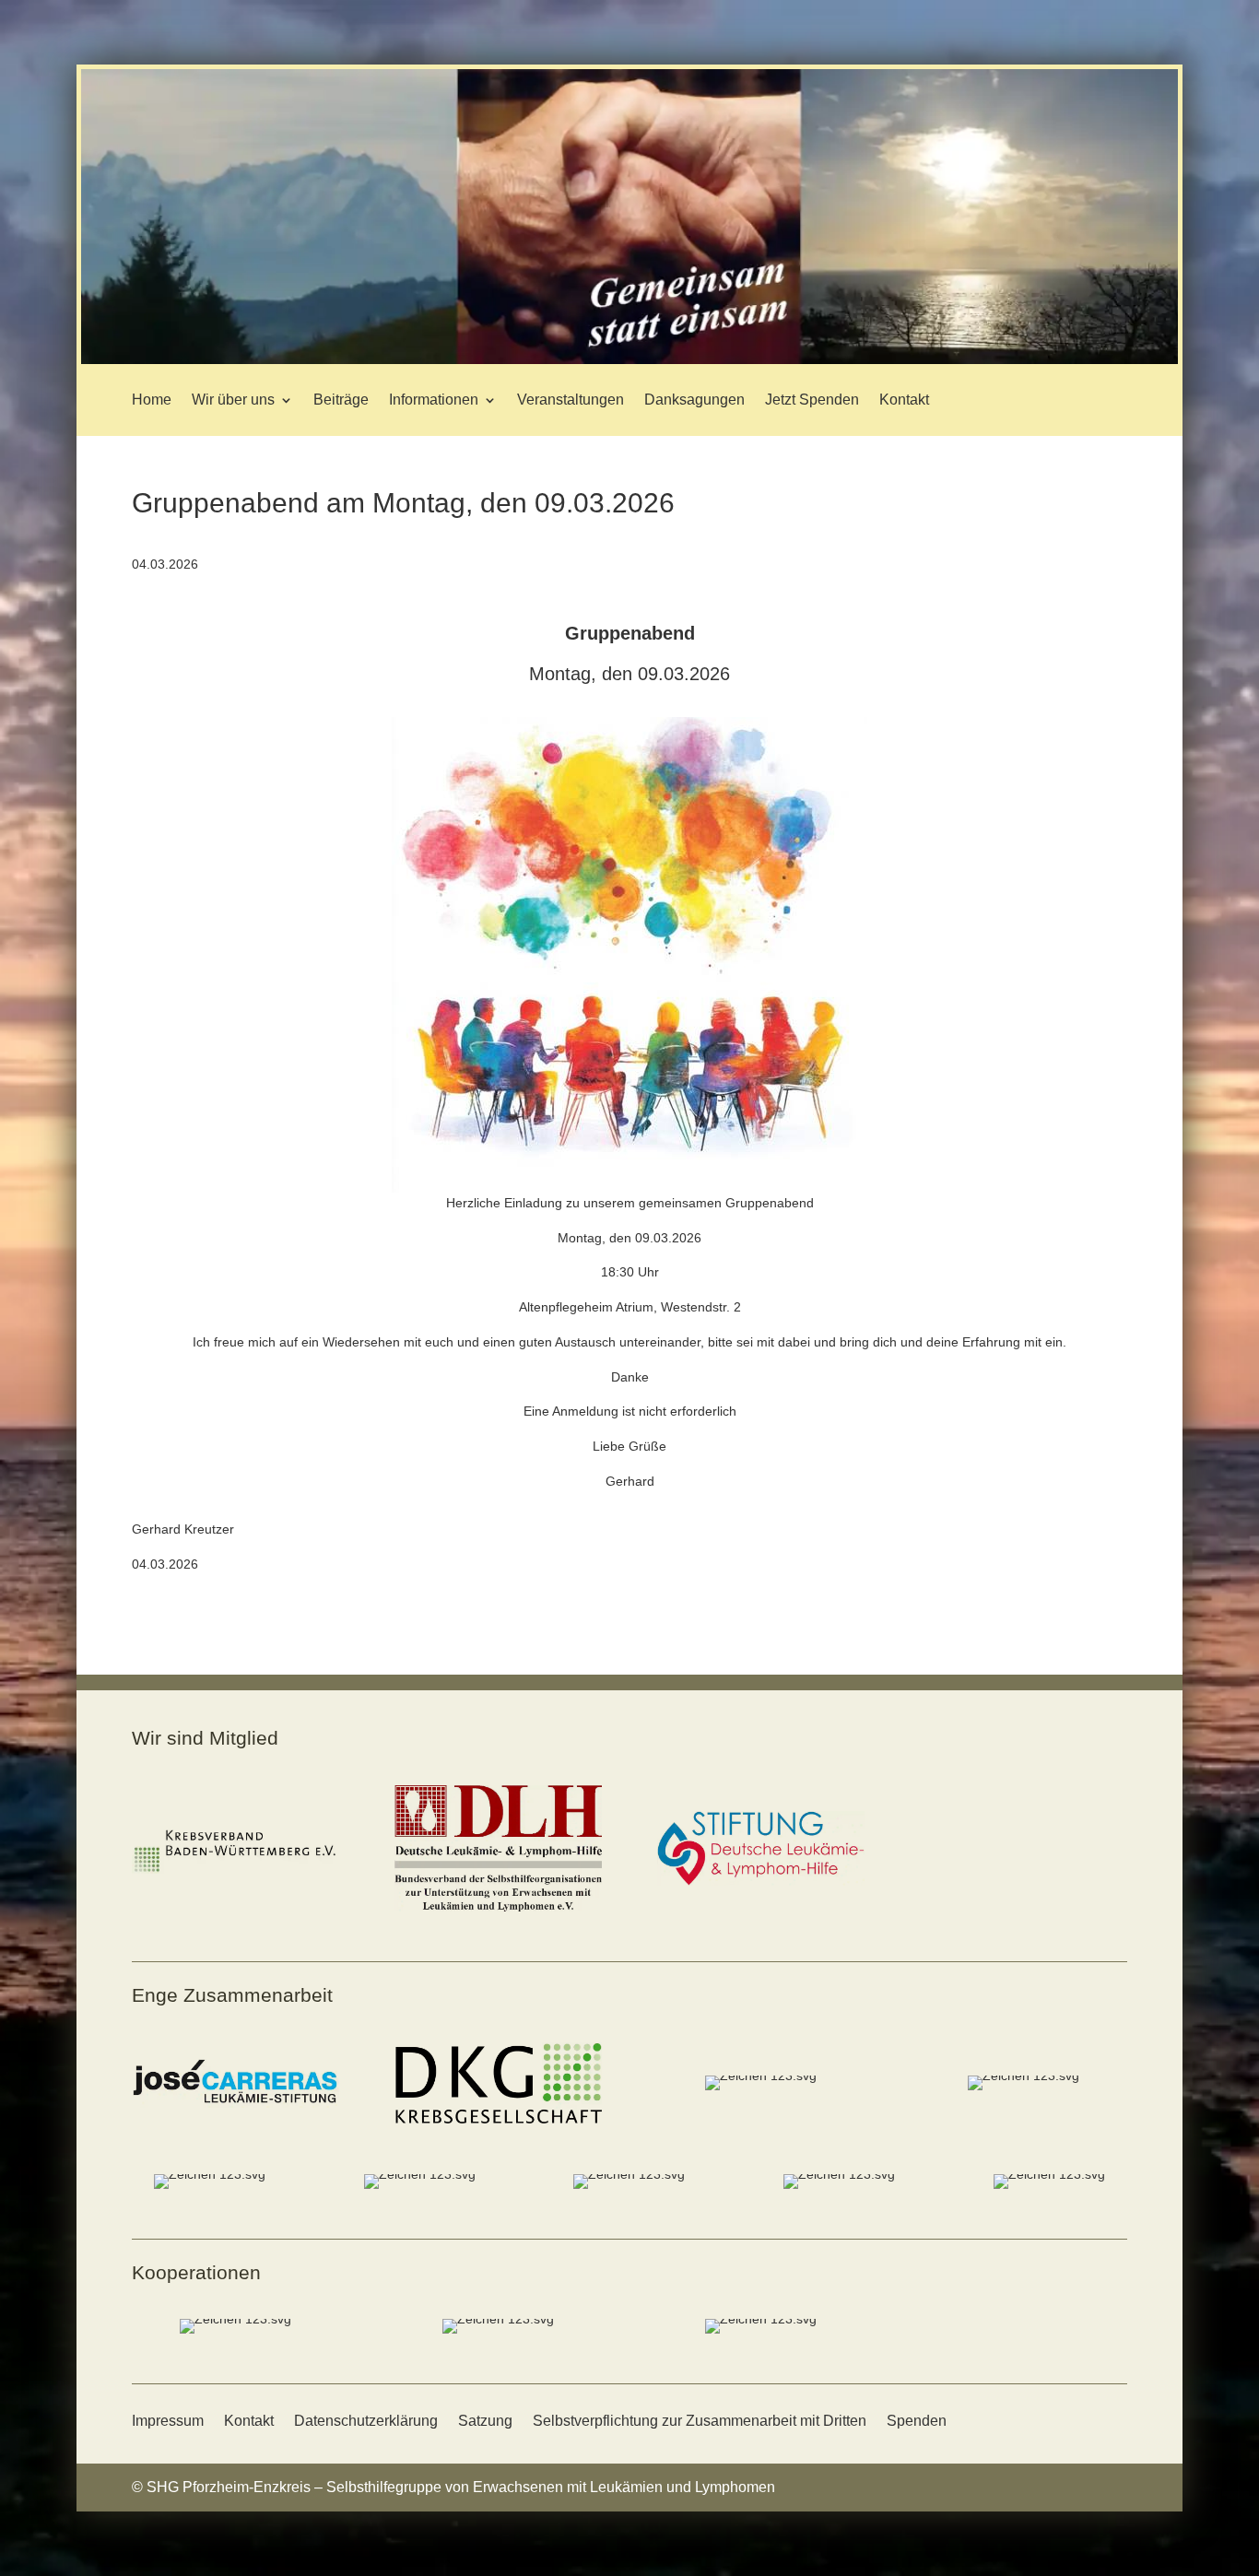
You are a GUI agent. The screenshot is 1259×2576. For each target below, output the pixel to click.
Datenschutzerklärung (366, 2421)
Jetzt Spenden (812, 400)
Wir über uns (233, 400)
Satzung (485, 2421)
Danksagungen (694, 400)
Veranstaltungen (571, 400)
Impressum (168, 2421)
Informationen (434, 400)
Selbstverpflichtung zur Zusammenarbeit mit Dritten (700, 2421)
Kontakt (904, 400)
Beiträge (341, 400)
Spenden (917, 2421)
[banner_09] (629, 359)
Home (152, 400)
